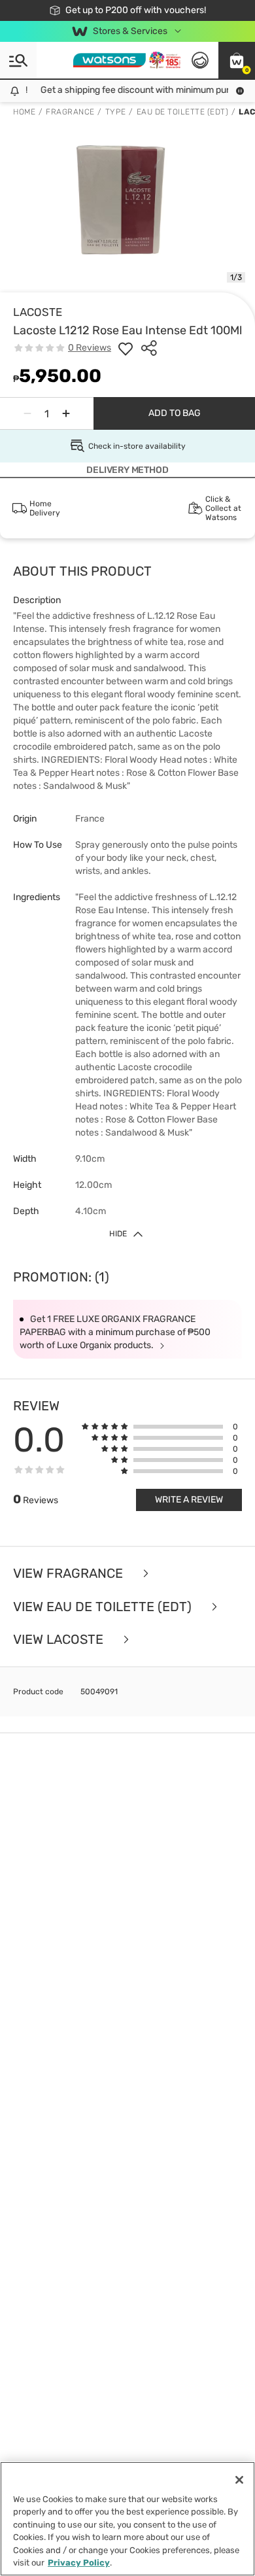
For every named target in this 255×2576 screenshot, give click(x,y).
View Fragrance (70, 1574)
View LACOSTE (60, 1640)
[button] (237, 60)
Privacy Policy (79, 2563)
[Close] (239, 2480)
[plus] (66, 413)
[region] (127, 2519)
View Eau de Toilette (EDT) (104, 1607)
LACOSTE (38, 312)
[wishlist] (126, 348)
